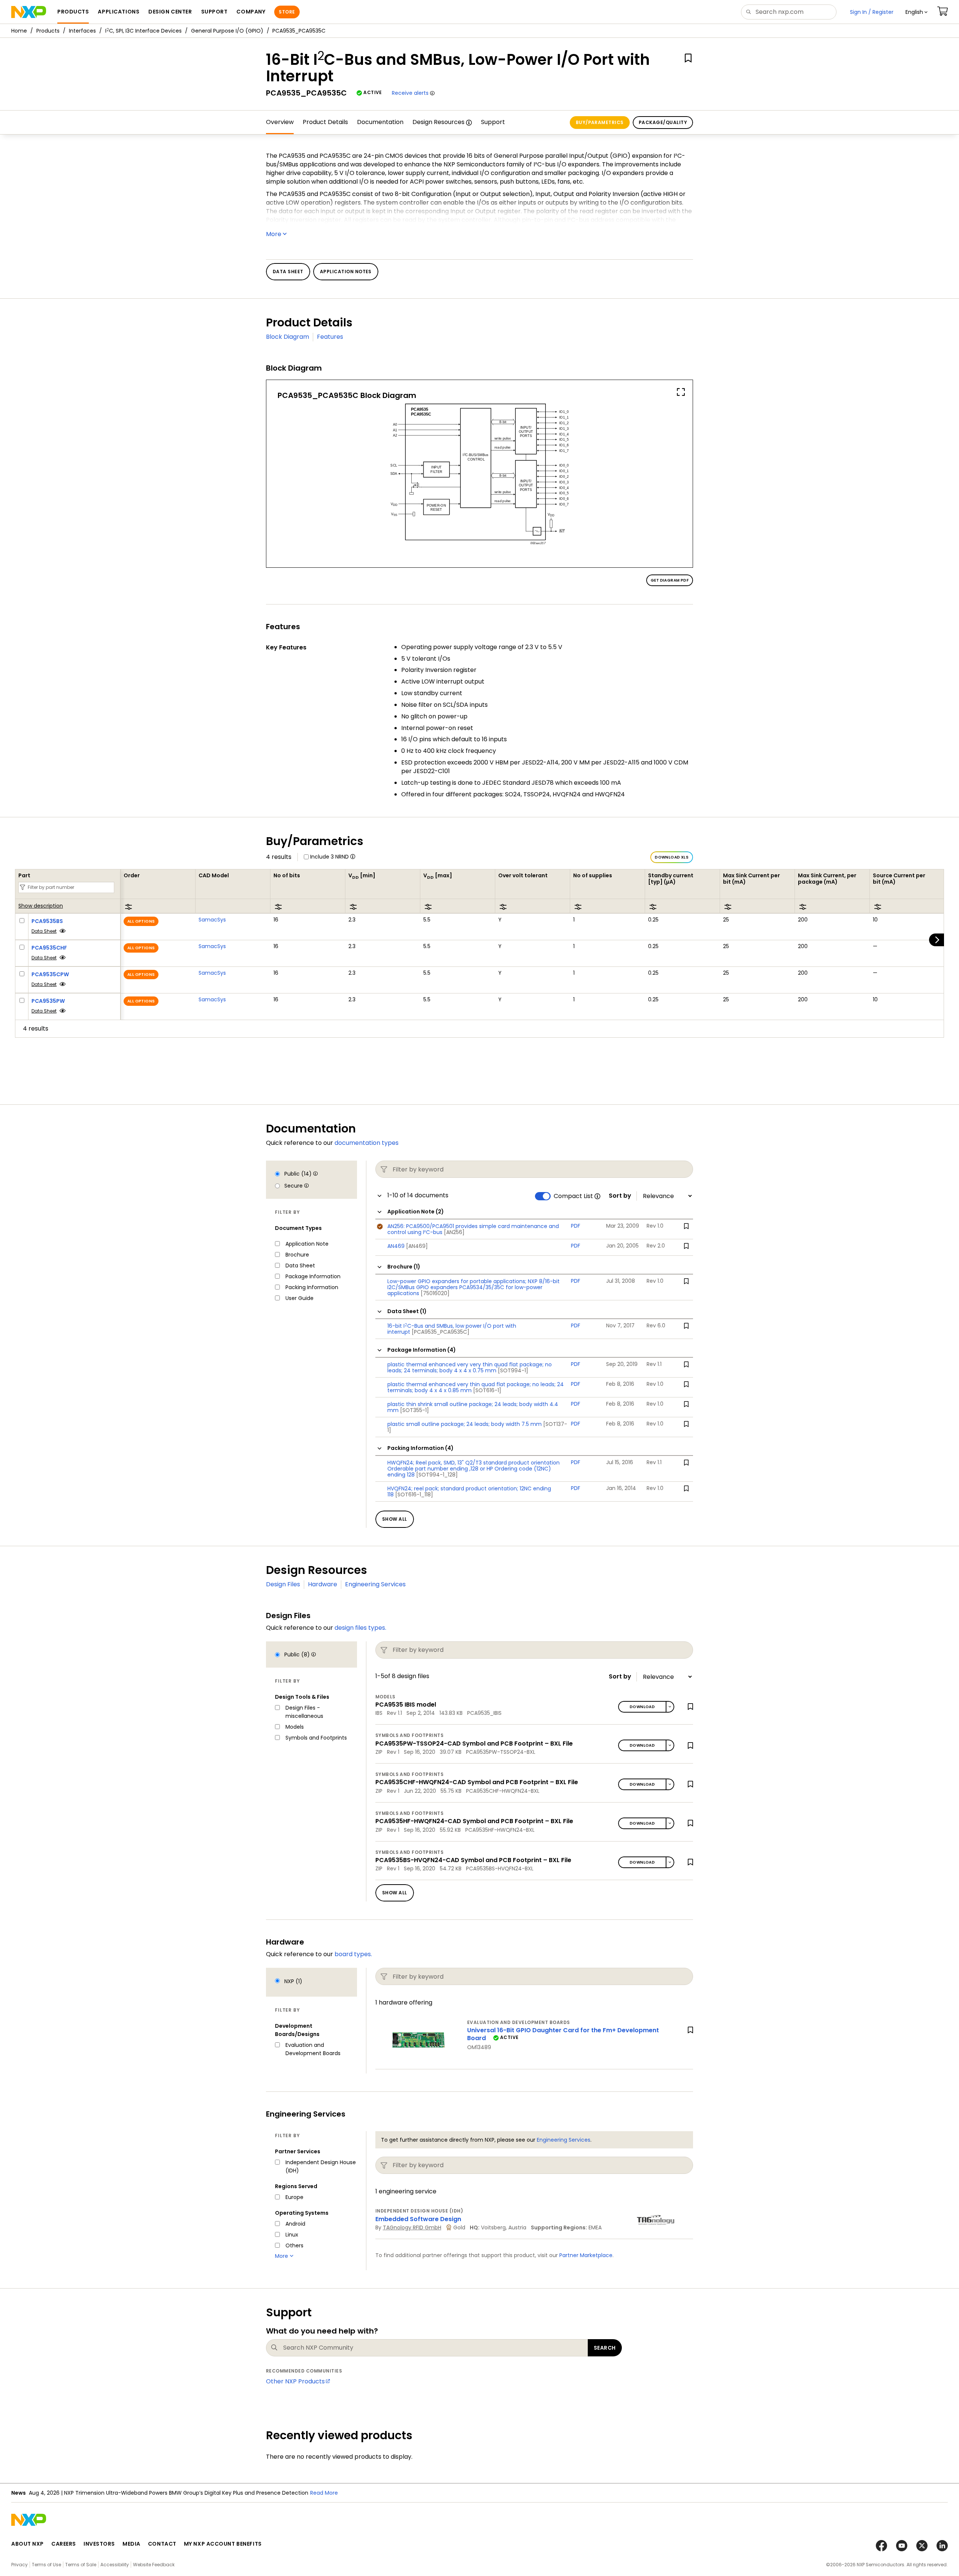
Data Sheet (44, 931)
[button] (916, 12)
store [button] (287, 12)
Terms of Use (46, 2565)
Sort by (620, 1196)
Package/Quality (663, 122)
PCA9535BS (47, 921)
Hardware (323, 1584)
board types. (353, 1954)
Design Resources (438, 122)
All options (141, 921)
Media (131, 2544)
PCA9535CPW (50, 974)
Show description (41, 906)
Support (493, 122)
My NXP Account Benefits (223, 2544)
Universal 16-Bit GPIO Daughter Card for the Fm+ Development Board (563, 2034)
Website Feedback (154, 2565)
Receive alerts (410, 93)
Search (605, 2348)
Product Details (325, 122)
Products (48, 31)
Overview (280, 122)
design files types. (360, 1628)
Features (330, 337)
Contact (162, 2544)
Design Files (283, 1584)
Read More (233, 2493)
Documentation (380, 122)
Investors (99, 2544)
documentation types (367, 1143)
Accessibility (115, 2565)
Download (642, 1707)
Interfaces (82, 31)
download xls (672, 857)
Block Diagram (288, 337)
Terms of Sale (81, 2565)
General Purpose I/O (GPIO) (227, 31)
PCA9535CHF (49, 948)
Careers (64, 2544)
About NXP (28, 2544)
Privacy (19, 2565)
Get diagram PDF (670, 580)
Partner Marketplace (586, 2255)
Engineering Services (375, 1584)
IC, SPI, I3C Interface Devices (143, 31)
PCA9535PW (48, 1001)
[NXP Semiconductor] (29, 12)
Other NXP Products (295, 2381)
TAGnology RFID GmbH (412, 2227)
